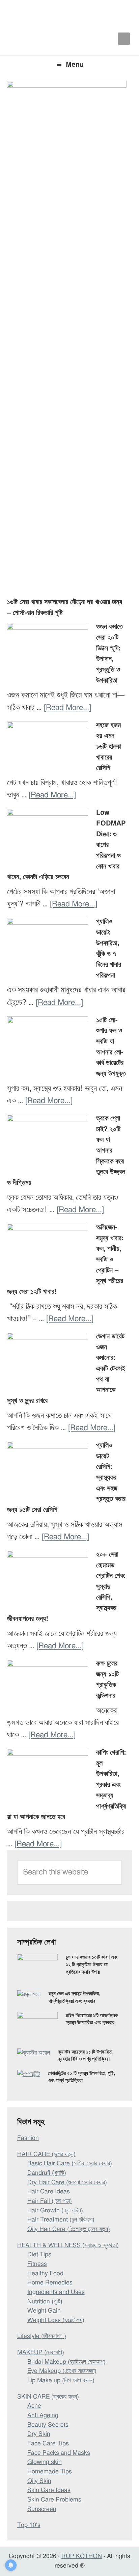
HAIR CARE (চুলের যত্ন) (46, 2154)
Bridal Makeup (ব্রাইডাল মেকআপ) (66, 2362)
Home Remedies (50, 2283)
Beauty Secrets (48, 2425)
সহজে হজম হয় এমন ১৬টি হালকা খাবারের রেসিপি (109, 747)
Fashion (28, 2138)
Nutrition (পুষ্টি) (45, 2302)
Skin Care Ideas (49, 2490)
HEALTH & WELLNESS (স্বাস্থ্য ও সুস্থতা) (68, 2246)
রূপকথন (69, 14)
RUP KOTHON (82, 2556)
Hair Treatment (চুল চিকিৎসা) (61, 2220)
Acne (34, 2406)
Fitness (37, 2264)
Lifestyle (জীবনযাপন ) (42, 2336)
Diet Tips (39, 2255)
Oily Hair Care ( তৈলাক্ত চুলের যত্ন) (69, 2229)
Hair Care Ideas (49, 2192)
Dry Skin (39, 2434)
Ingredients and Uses (56, 2292)
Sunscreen (42, 2509)
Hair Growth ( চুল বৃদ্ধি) (55, 2211)
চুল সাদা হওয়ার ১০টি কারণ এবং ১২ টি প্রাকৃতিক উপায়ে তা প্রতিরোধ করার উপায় (92, 1965)
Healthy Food (45, 2274)
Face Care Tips (48, 2444)
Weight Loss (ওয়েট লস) (56, 2320)
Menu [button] (75, 65)
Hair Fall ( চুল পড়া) (50, 2201)
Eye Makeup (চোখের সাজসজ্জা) (62, 2371)
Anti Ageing (43, 2416)
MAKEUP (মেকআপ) (41, 2353)
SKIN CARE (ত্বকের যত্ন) (48, 2397)
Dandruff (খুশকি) (47, 2173)
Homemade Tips (50, 2472)
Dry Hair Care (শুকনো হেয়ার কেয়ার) (67, 2183)
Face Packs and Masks (59, 2453)
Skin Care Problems (54, 2500)
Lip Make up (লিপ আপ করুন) (61, 2381)
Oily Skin (39, 2481)
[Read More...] (67, 708)
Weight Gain (44, 2311)
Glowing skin (45, 2462)
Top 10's (29, 2525)
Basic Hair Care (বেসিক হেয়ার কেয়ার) (70, 2164)
